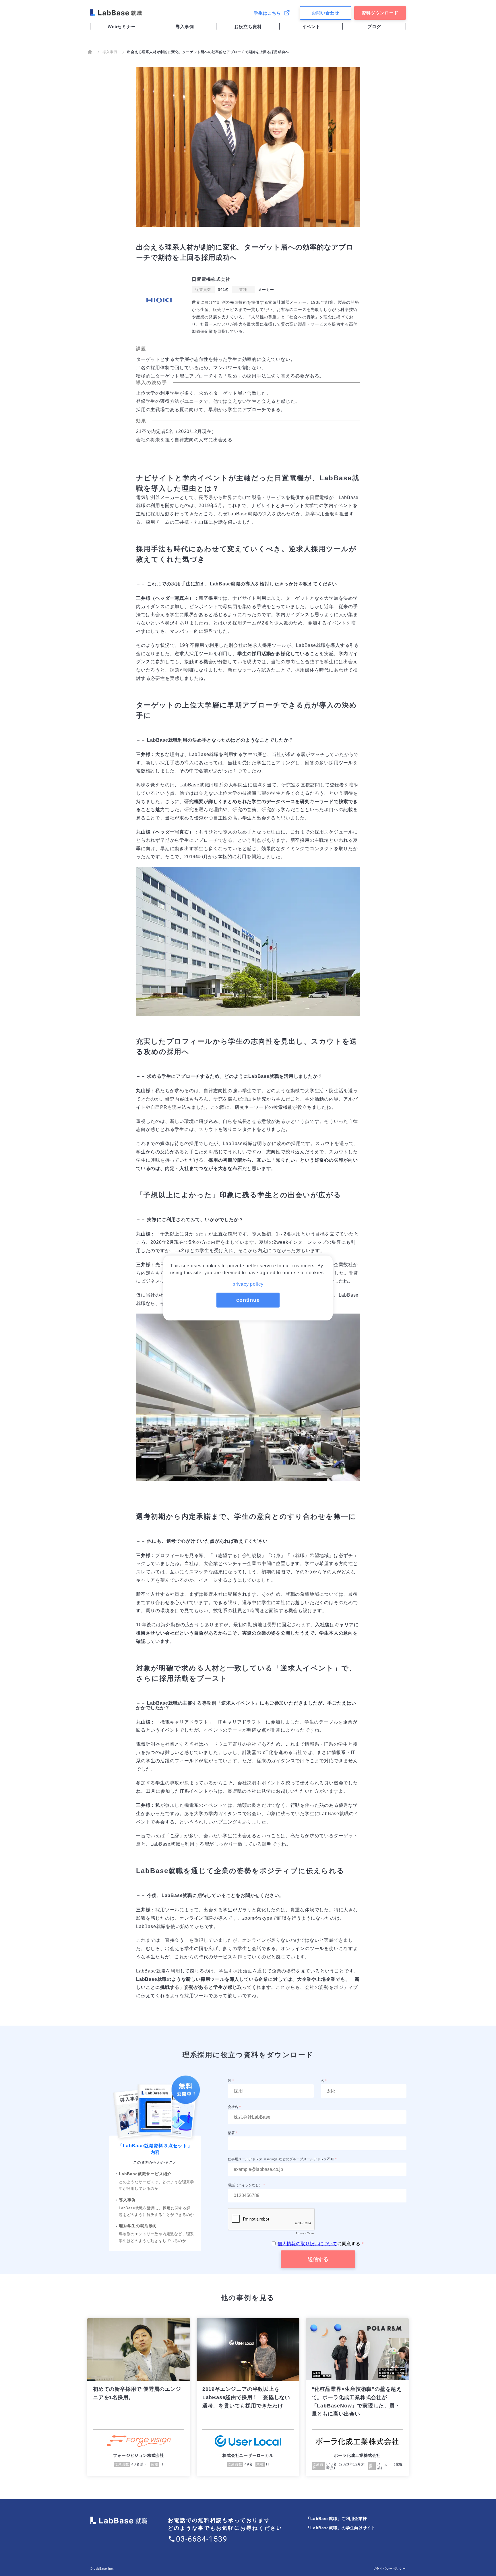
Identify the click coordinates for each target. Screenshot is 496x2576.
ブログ (374, 27)
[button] (248, 1282)
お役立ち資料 (248, 27)
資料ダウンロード (380, 13)
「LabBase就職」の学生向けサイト (341, 2528)
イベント (311, 27)
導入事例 (185, 27)
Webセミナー (122, 27)
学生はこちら (267, 13)
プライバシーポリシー (390, 2569)
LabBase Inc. (104, 2569)
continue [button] (248, 1300)
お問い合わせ (325, 13)
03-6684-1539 (202, 2539)
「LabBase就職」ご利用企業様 (336, 2519)
